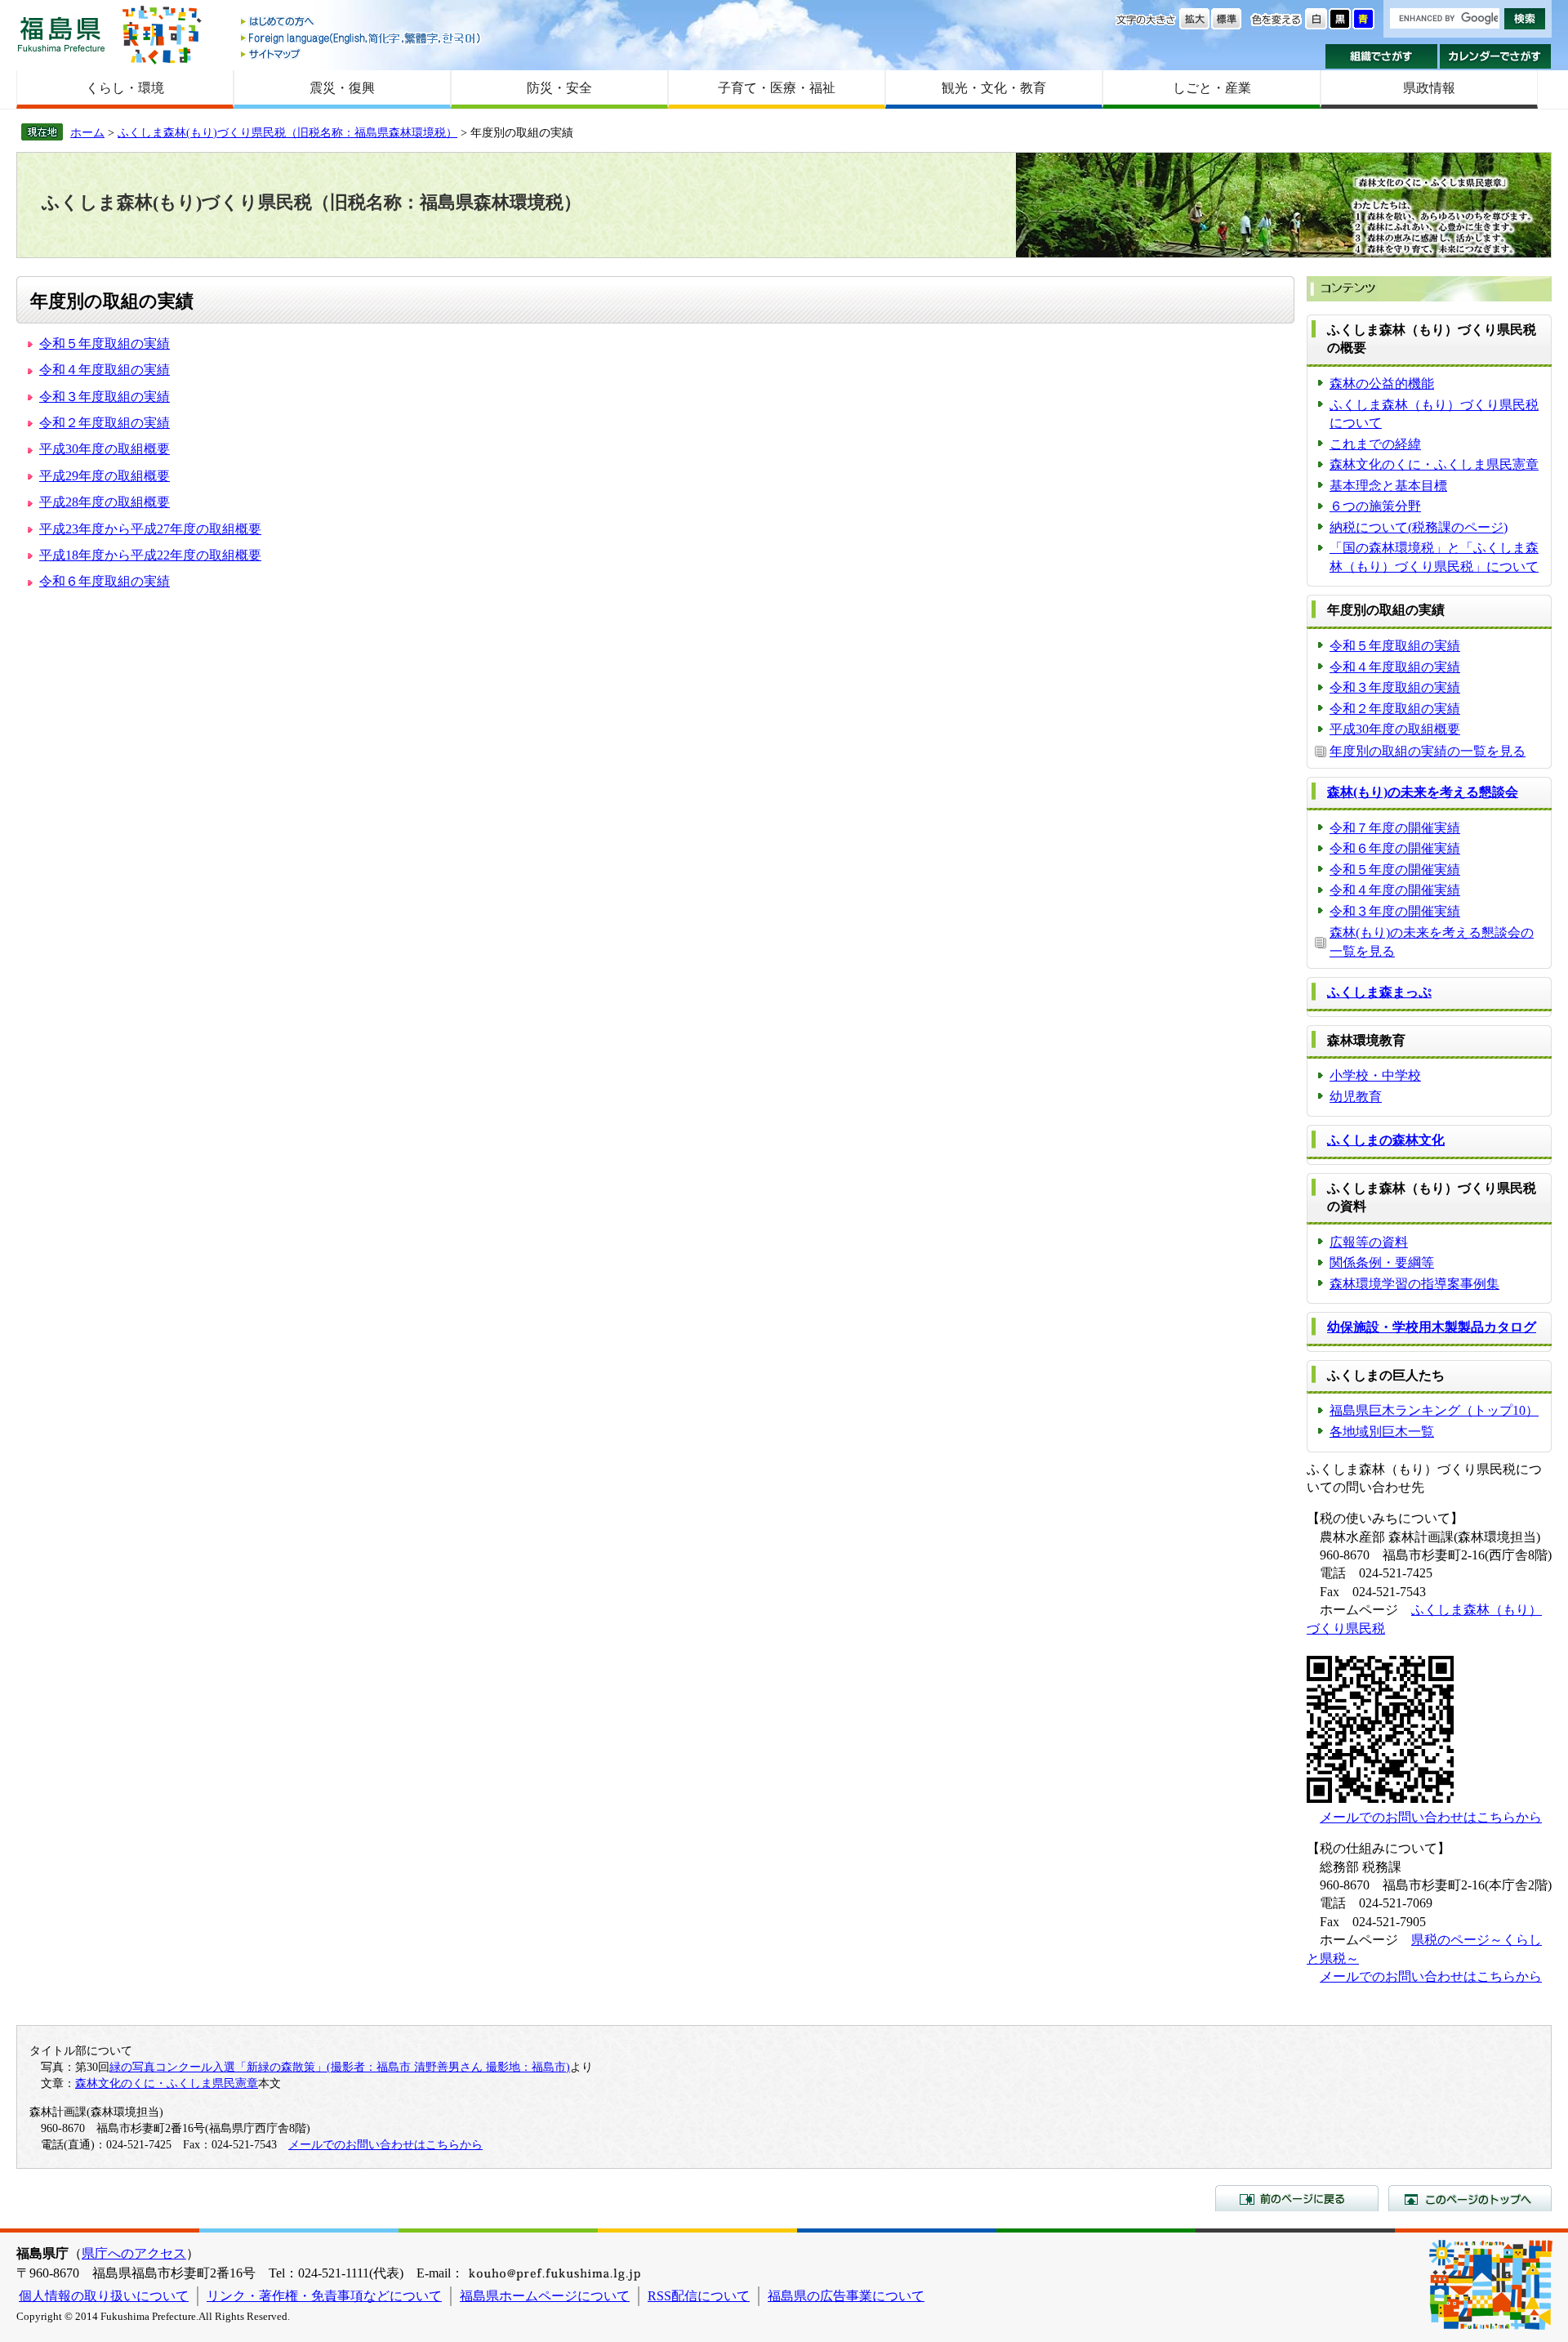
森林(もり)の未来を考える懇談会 (1423, 792)
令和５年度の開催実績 (1395, 870)
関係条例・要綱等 (1382, 1262)
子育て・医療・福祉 (777, 88)
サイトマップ (362, 54)
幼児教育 (1356, 1097)
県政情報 (1429, 88)
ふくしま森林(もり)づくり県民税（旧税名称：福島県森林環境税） (287, 132)
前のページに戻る (1297, 2198)
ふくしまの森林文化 (1386, 1140)
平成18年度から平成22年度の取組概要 (150, 555)
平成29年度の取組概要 (105, 476)
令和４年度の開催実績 (1395, 890)
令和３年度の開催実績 (1395, 911)
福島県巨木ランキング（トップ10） (1434, 1410)
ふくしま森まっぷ (1379, 992)
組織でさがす (1381, 56)
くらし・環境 (125, 88)
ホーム (87, 132)
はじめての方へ (362, 22)
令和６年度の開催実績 (1395, 848)
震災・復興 (342, 88)
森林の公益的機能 (1382, 384)
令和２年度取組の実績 (105, 423)
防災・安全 (559, 88)
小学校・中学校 (1375, 1075)
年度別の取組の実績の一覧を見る (1428, 751)
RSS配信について (699, 2296)
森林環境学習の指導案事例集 (1414, 1284)
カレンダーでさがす (1496, 56)
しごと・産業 (1212, 88)
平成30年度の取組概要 (105, 449)
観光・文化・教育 (994, 88)
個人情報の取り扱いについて (104, 2296)
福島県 (61, 34)
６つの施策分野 (1375, 506)
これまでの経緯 (1375, 444)
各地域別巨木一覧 (1382, 1432)
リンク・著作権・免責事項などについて (324, 2296)
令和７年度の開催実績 (1395, 828)
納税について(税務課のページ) (1419, 527)
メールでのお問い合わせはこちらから (1431, 1817)
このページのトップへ (1470, 2198)
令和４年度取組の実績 (105, 370)
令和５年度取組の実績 (105, 343)
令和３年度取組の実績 (105, 397)
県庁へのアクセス (134, 2253)
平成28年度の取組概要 (105, 502)
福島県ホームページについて (545, 2296)
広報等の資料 (1369, 1242)
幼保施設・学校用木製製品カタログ (1432, 1327)
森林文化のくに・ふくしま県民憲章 (1434, 464)
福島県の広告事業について (846, 2296)
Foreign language (362, 38)
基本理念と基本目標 (1388, 486)
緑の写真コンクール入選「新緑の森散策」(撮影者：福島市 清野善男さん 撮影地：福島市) (340, 2067)
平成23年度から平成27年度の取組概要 (150, 529)
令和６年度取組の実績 (105, 581)
